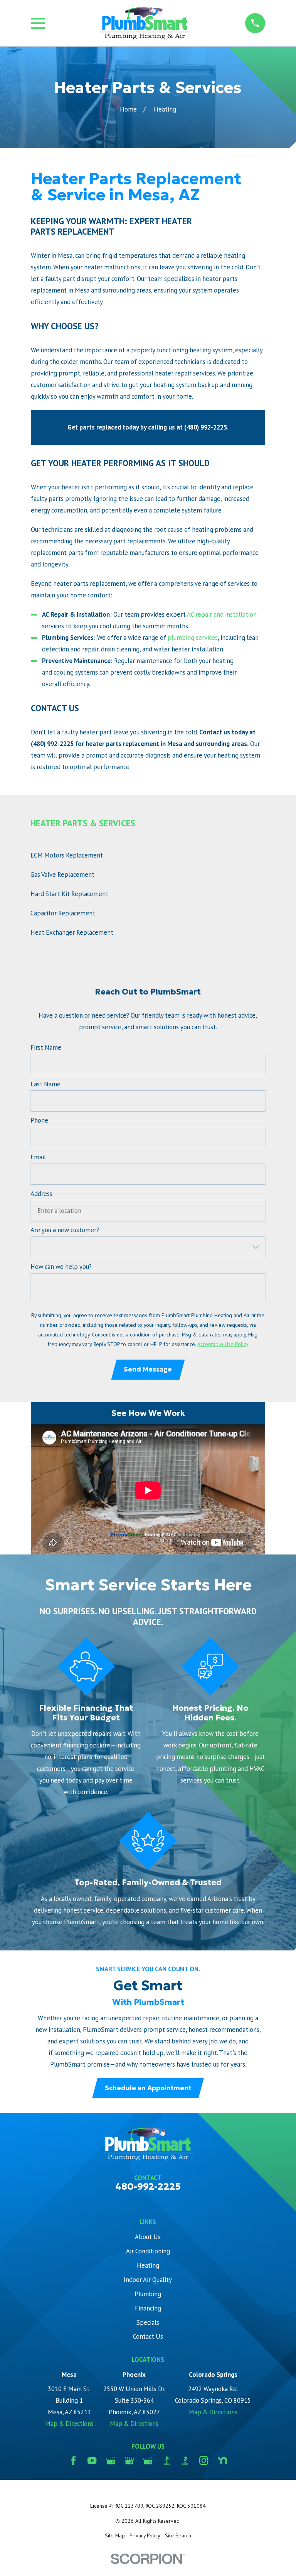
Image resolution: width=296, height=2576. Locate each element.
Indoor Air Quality (148, 2280)
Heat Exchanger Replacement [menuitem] (72, 932)
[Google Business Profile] (111, 2460)
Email (38, 1157)
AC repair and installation (222, 614)
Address (41, 1194)
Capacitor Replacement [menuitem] (63, 913)
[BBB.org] (167, 2460)
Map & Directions (69, 2424)
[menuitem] (115, 2536)
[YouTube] (92, 2460)
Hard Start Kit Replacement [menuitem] (69, 894)
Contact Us (148, 2336)
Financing (148, 2308)
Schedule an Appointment (148, 2088)
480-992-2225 (148, 2186)
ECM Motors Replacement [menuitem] (67, 855)
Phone (39, 1120)
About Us (148, 2237)
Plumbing (148, 2294)
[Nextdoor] (223, 2460)
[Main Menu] (38, 23)
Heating (148, 2265)
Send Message (148, 1369)
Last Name (45, 1084)
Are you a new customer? (65, 1230)
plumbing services (193, 638)
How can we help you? (61, 1267)
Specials (148, 2322)
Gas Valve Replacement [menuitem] (62, 874)
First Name (46, 1047)
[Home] (145, 23)
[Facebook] (73, 2460)
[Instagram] (204, 2460)
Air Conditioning (148, 2251)
